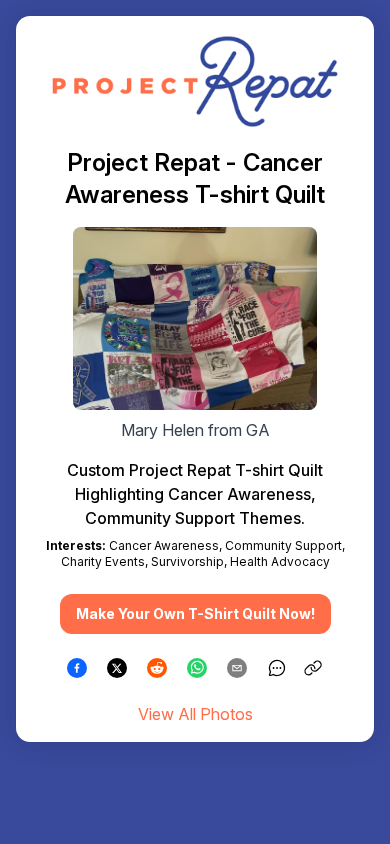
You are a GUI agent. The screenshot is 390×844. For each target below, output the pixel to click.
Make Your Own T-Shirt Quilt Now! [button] (195, 613)
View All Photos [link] (195, 714)
